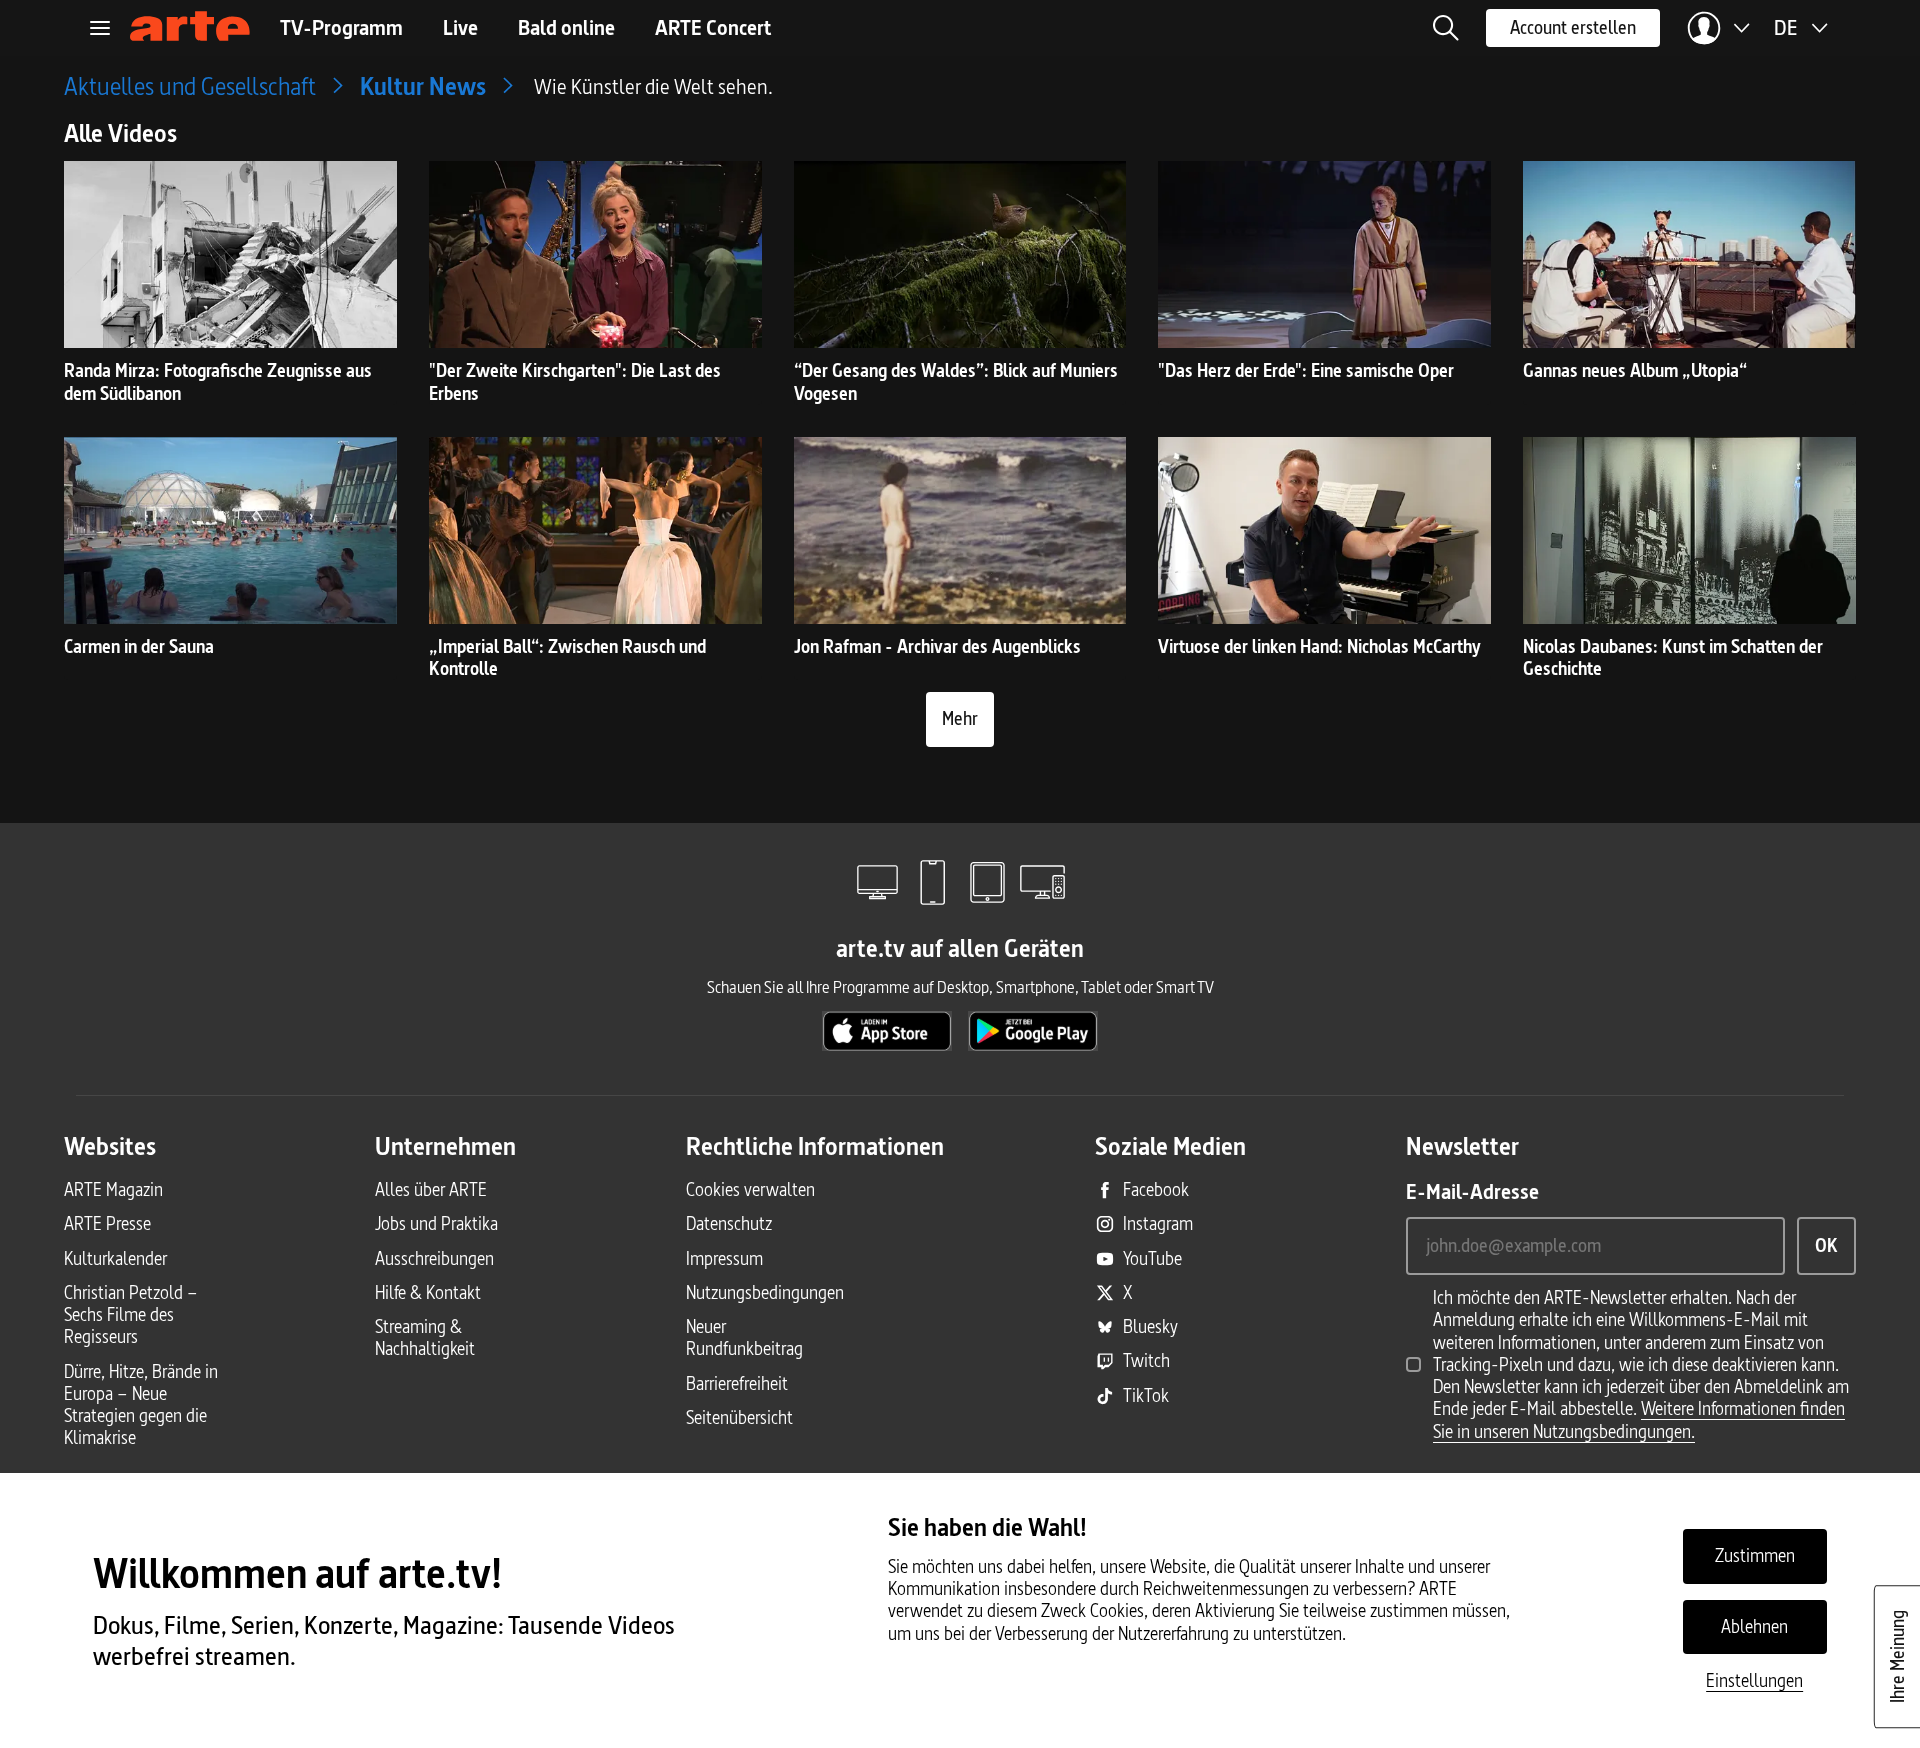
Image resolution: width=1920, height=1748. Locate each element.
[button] (1446, 28)
